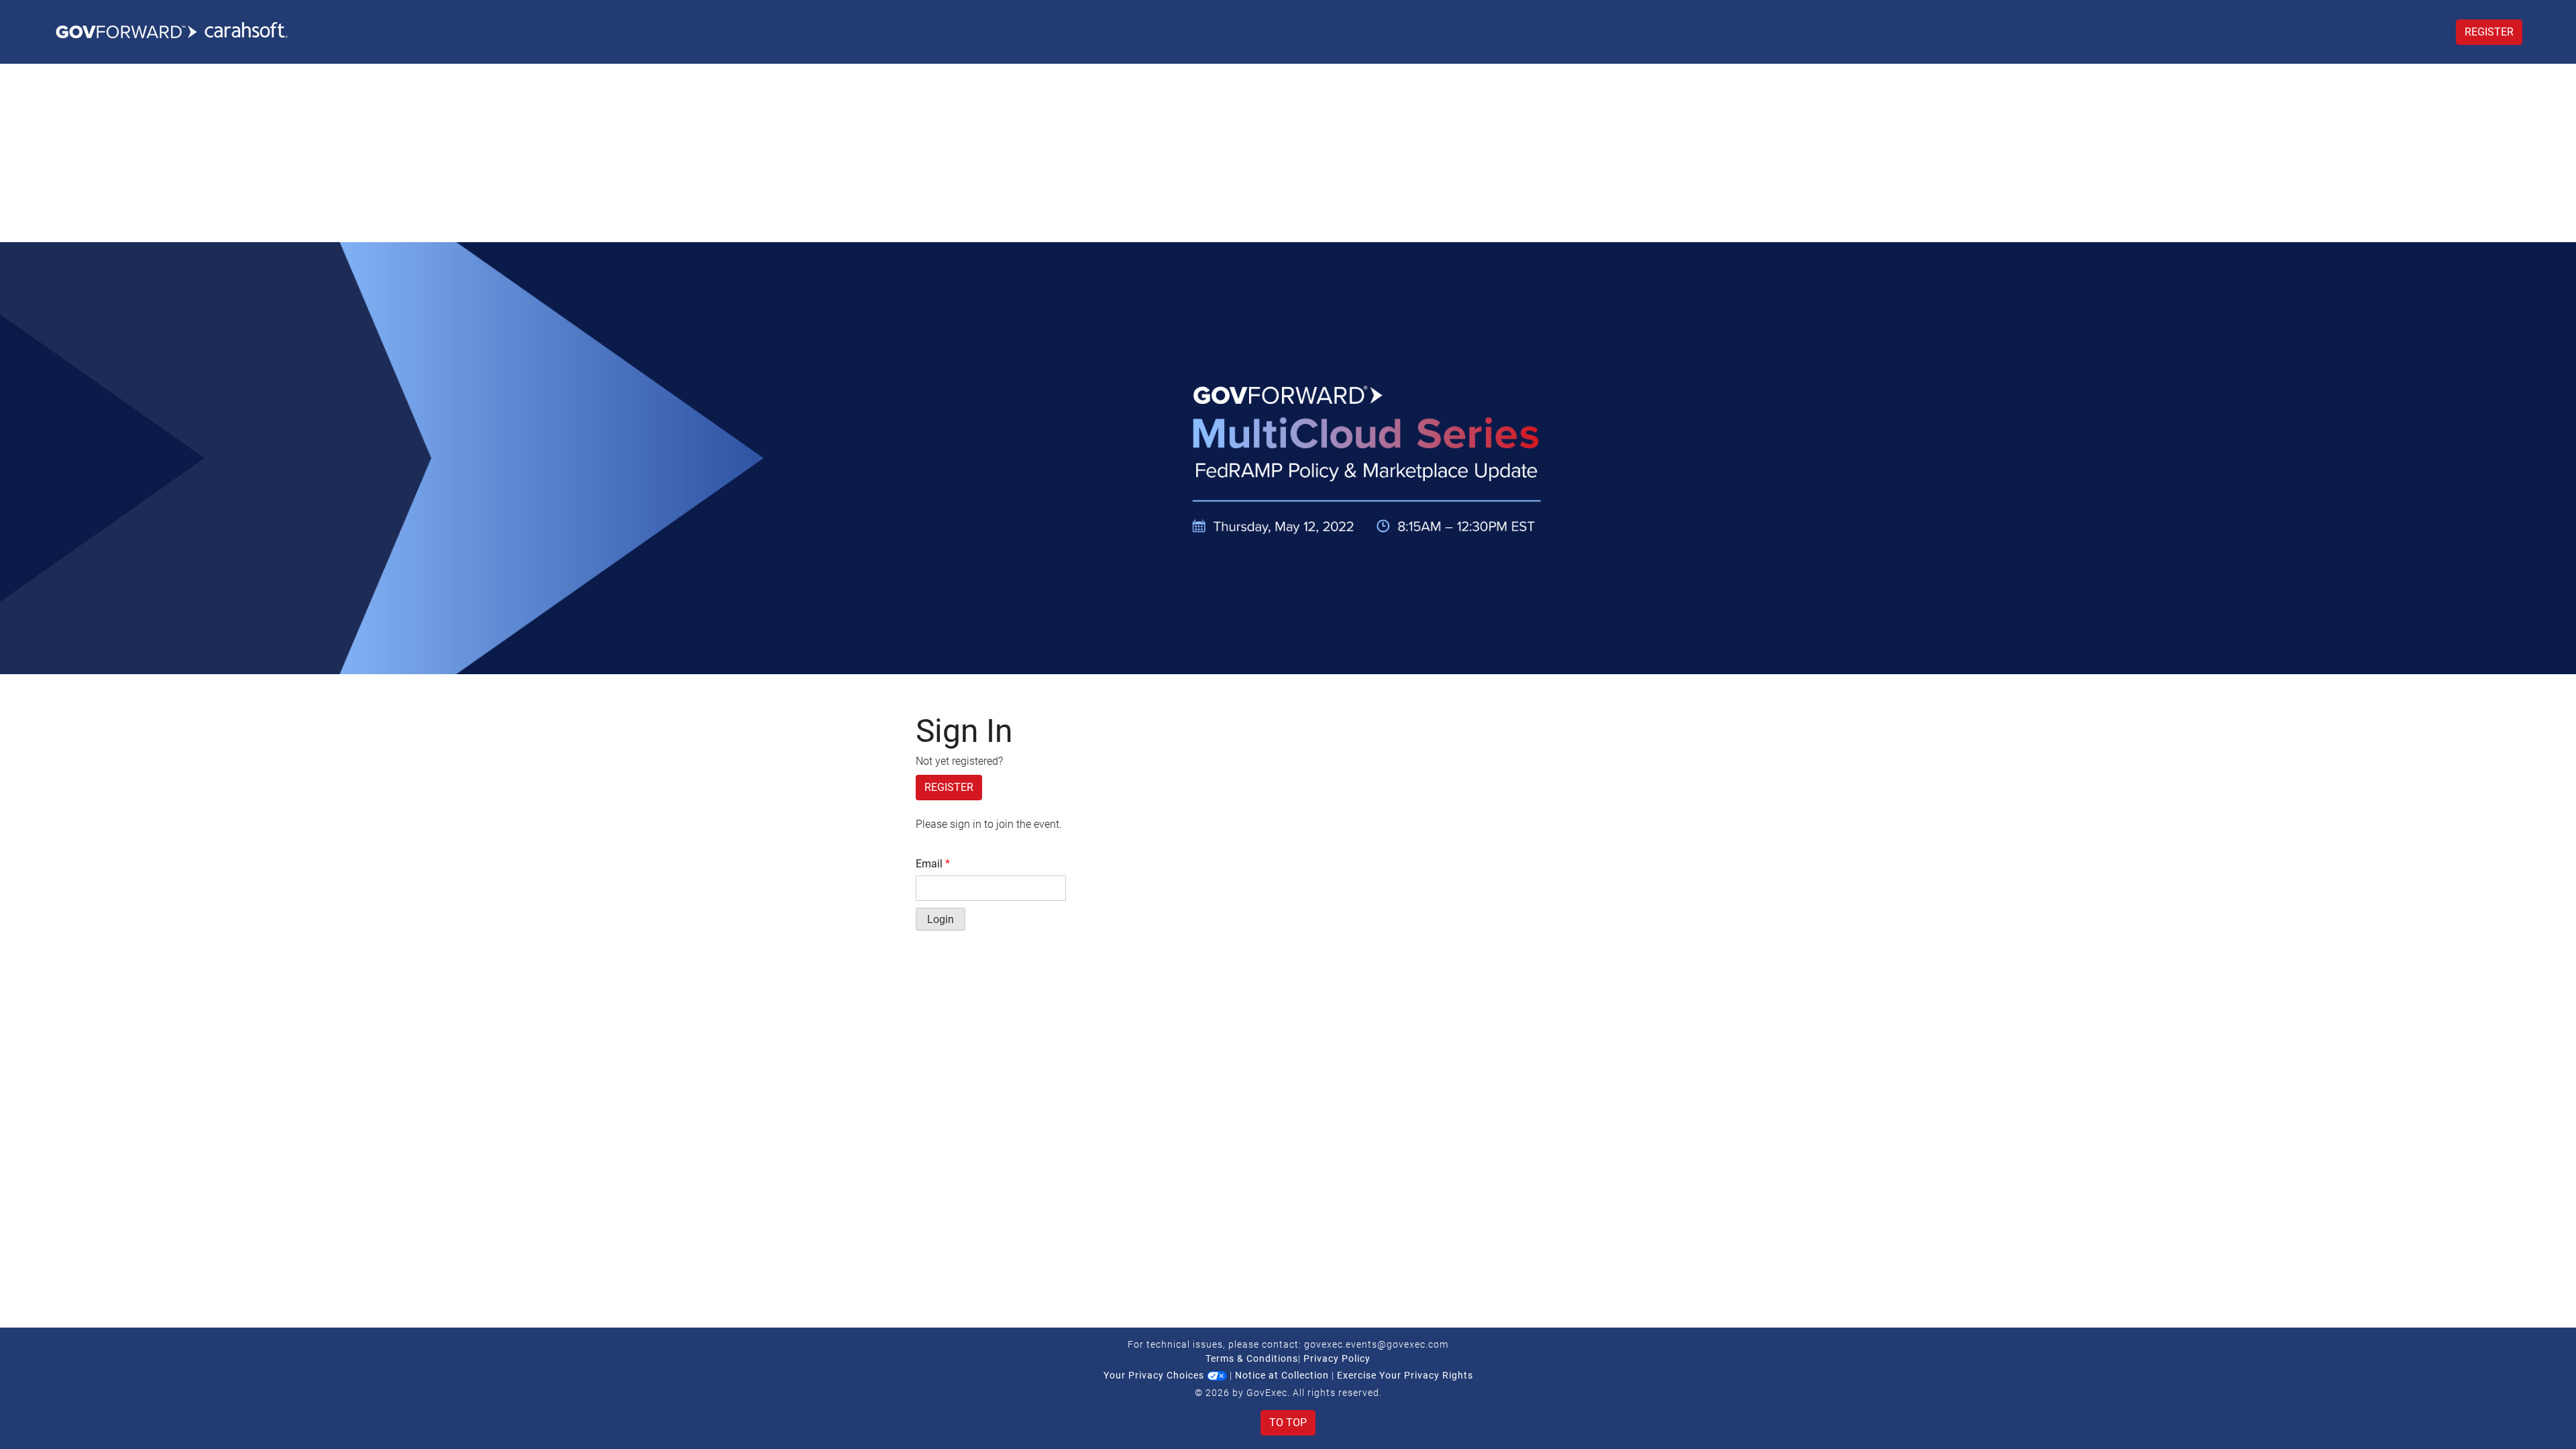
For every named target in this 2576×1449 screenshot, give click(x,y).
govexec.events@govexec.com (1376, 1344)
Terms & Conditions (1252, 1358)
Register (2489, 32)
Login (941, 919)
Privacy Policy (1337, 1358)
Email (933, 864)
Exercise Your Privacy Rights (1405, 1375)
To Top (1288, 1423)
